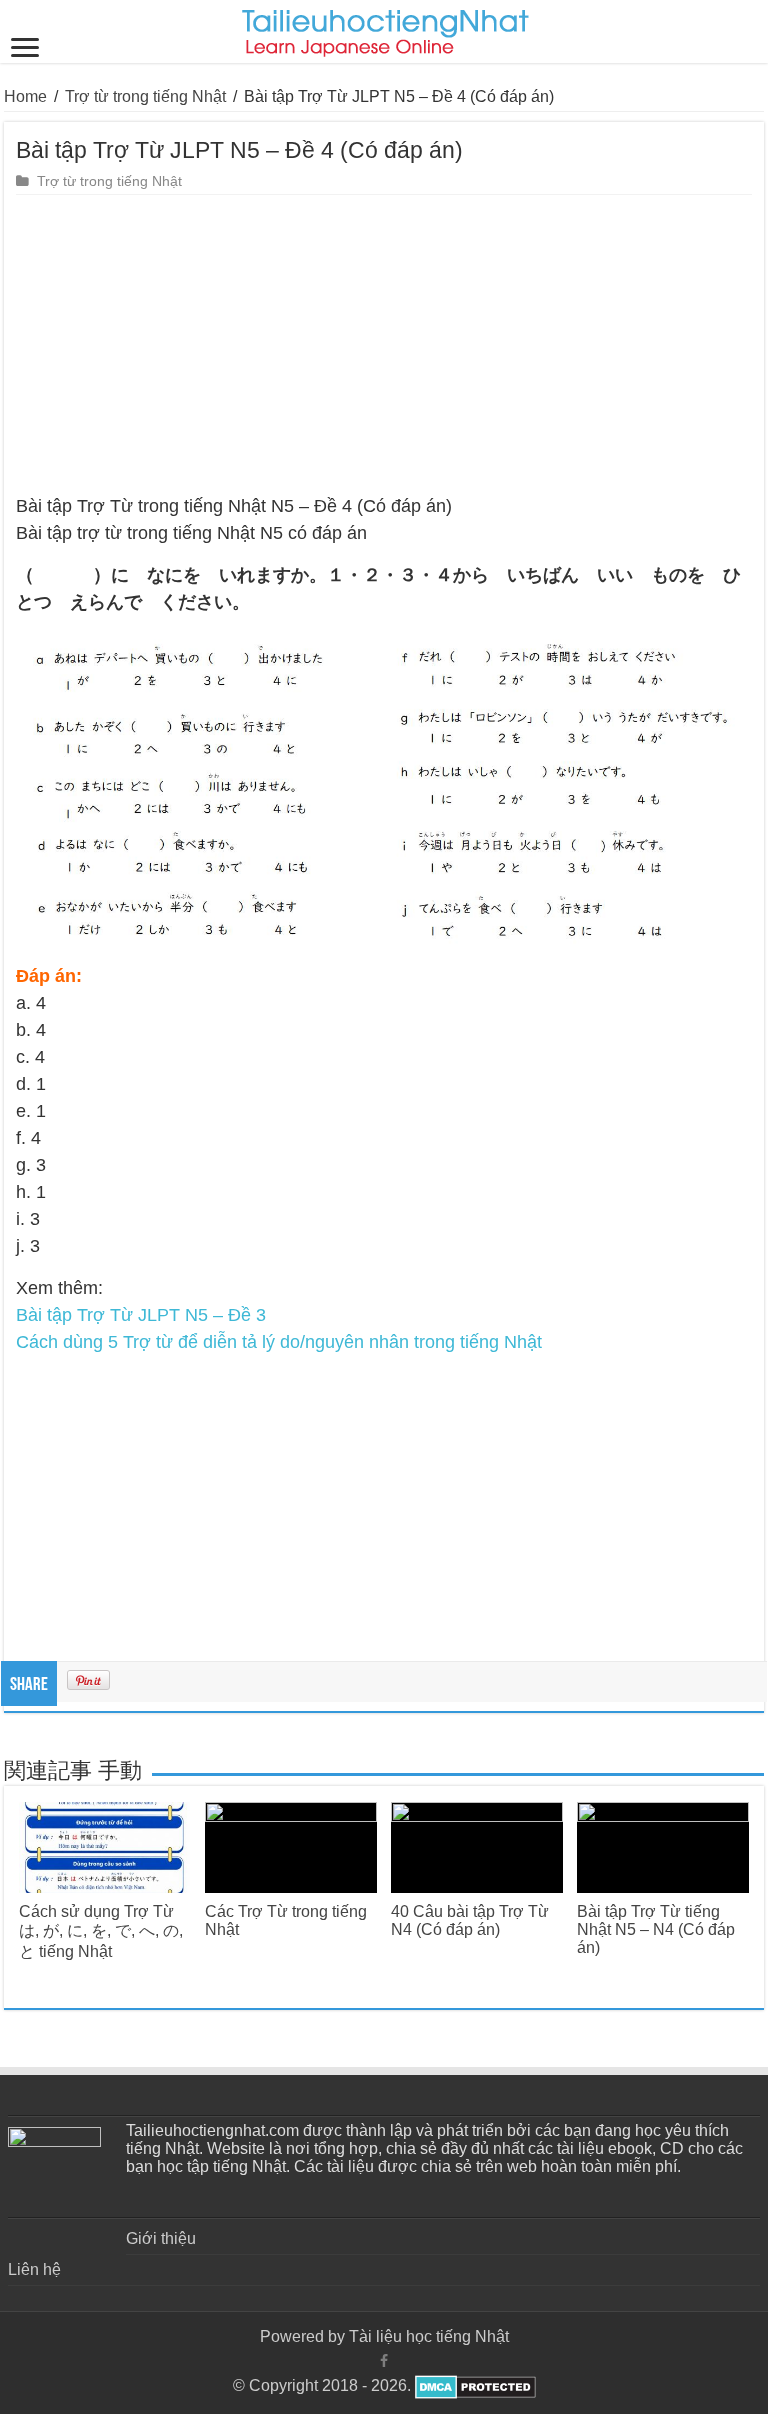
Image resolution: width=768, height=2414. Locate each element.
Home (25, 96)
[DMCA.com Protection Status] (473, 2385)
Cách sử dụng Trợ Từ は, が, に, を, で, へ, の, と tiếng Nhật (101, 1931)
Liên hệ (34, 2269)
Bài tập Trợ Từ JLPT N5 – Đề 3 (141, 1315)
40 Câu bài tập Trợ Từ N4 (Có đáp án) (470, 1920)
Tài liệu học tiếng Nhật (429, 2336)
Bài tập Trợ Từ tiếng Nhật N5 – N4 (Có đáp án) (656, 1929)
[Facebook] (384, 2361)
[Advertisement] (384, 345)
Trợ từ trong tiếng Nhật (145, 96)
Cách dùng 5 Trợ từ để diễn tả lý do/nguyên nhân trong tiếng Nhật (279, 1342)
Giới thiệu (161, 2238)
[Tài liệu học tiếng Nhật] (384, 29)
